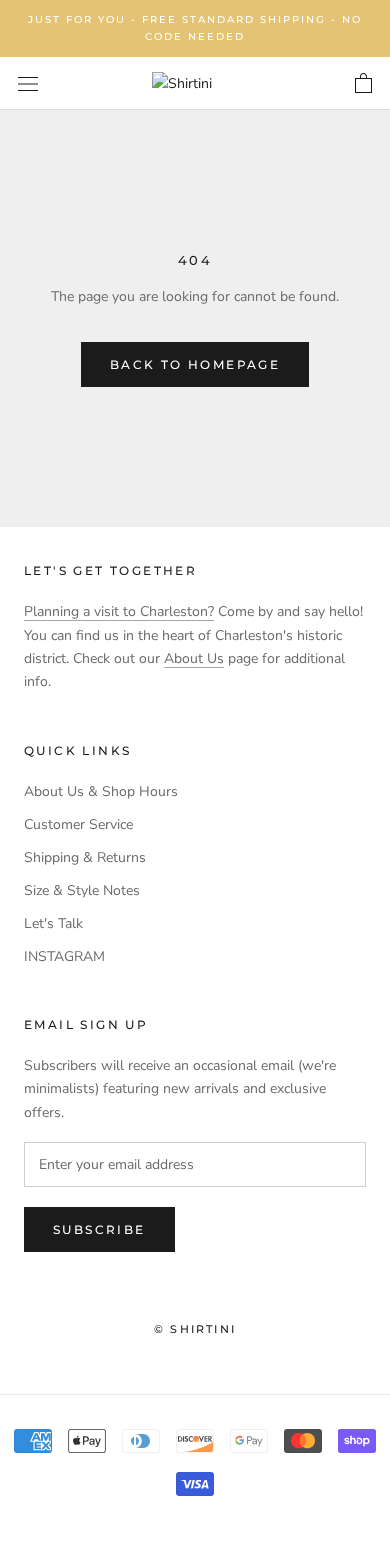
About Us (194, 658)
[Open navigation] (28, 83)
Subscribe (99, 1229)
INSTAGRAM (64, 956)
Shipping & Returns (85, 857)
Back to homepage (195, 364)
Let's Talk (53, 923)
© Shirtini (195, 1329)
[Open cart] (363, 84)
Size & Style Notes (82, 890)
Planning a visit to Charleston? (119, 611)
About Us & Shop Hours (101, 791)
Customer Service (78, 824)
